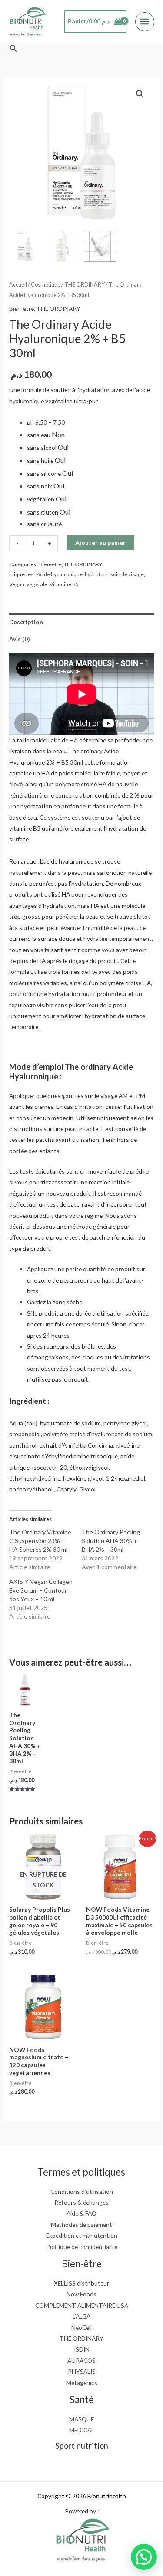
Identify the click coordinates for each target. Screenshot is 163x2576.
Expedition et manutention (82, 2235)
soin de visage (127, 574)
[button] (13, 48)
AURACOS (81, 2360)
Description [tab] (26, 622)
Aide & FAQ (81, 2213)
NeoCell (81, 2327)
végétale (37, 584)
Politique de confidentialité (82, 2247)
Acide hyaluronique (60, 574)
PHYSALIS (82, 2371)
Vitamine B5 (64, 584)
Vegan (17, 584)
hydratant (96, 574)
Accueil (18, 285)
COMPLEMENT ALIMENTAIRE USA (82, 2305)
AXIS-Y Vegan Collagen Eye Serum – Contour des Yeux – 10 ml (41, 1590)
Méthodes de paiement (81, 2225)
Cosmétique (46, 285)
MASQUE (81, 2419)
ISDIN (82, 2349)
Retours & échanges (81, 2202)
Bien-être (22, 308)
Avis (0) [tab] (19, 639)
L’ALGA (81, 2316)
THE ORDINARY (85, 285)
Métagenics (82, 2383)
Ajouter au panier (100, 543)
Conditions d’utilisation (82, 2192)
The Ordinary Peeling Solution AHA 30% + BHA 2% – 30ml (111, 1541)
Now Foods (81, 2294)
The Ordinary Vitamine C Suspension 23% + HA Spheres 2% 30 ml (40, 1541)
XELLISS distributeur (81, 2283)
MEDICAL (82, 2430)
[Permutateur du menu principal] (145, 22)
